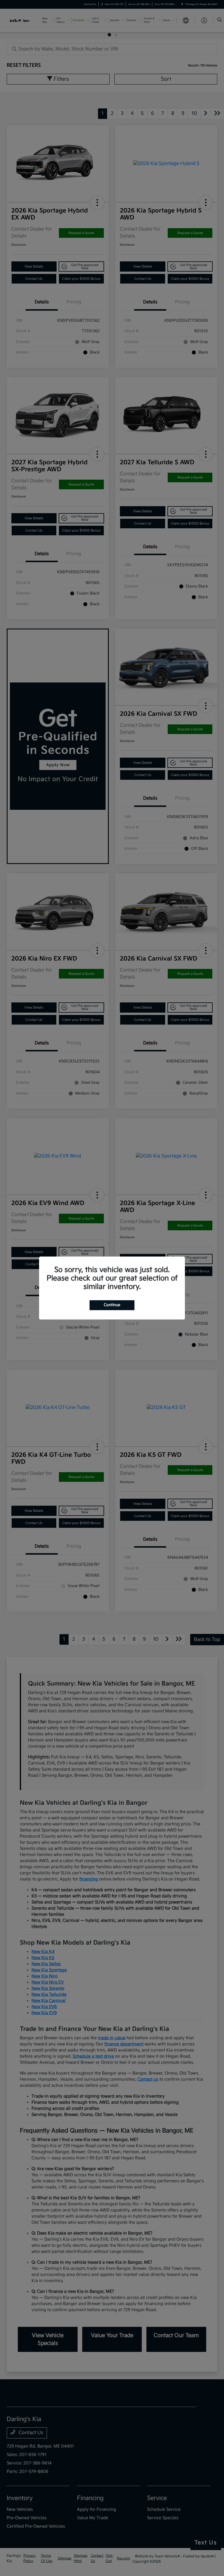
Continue (112, 1305)
